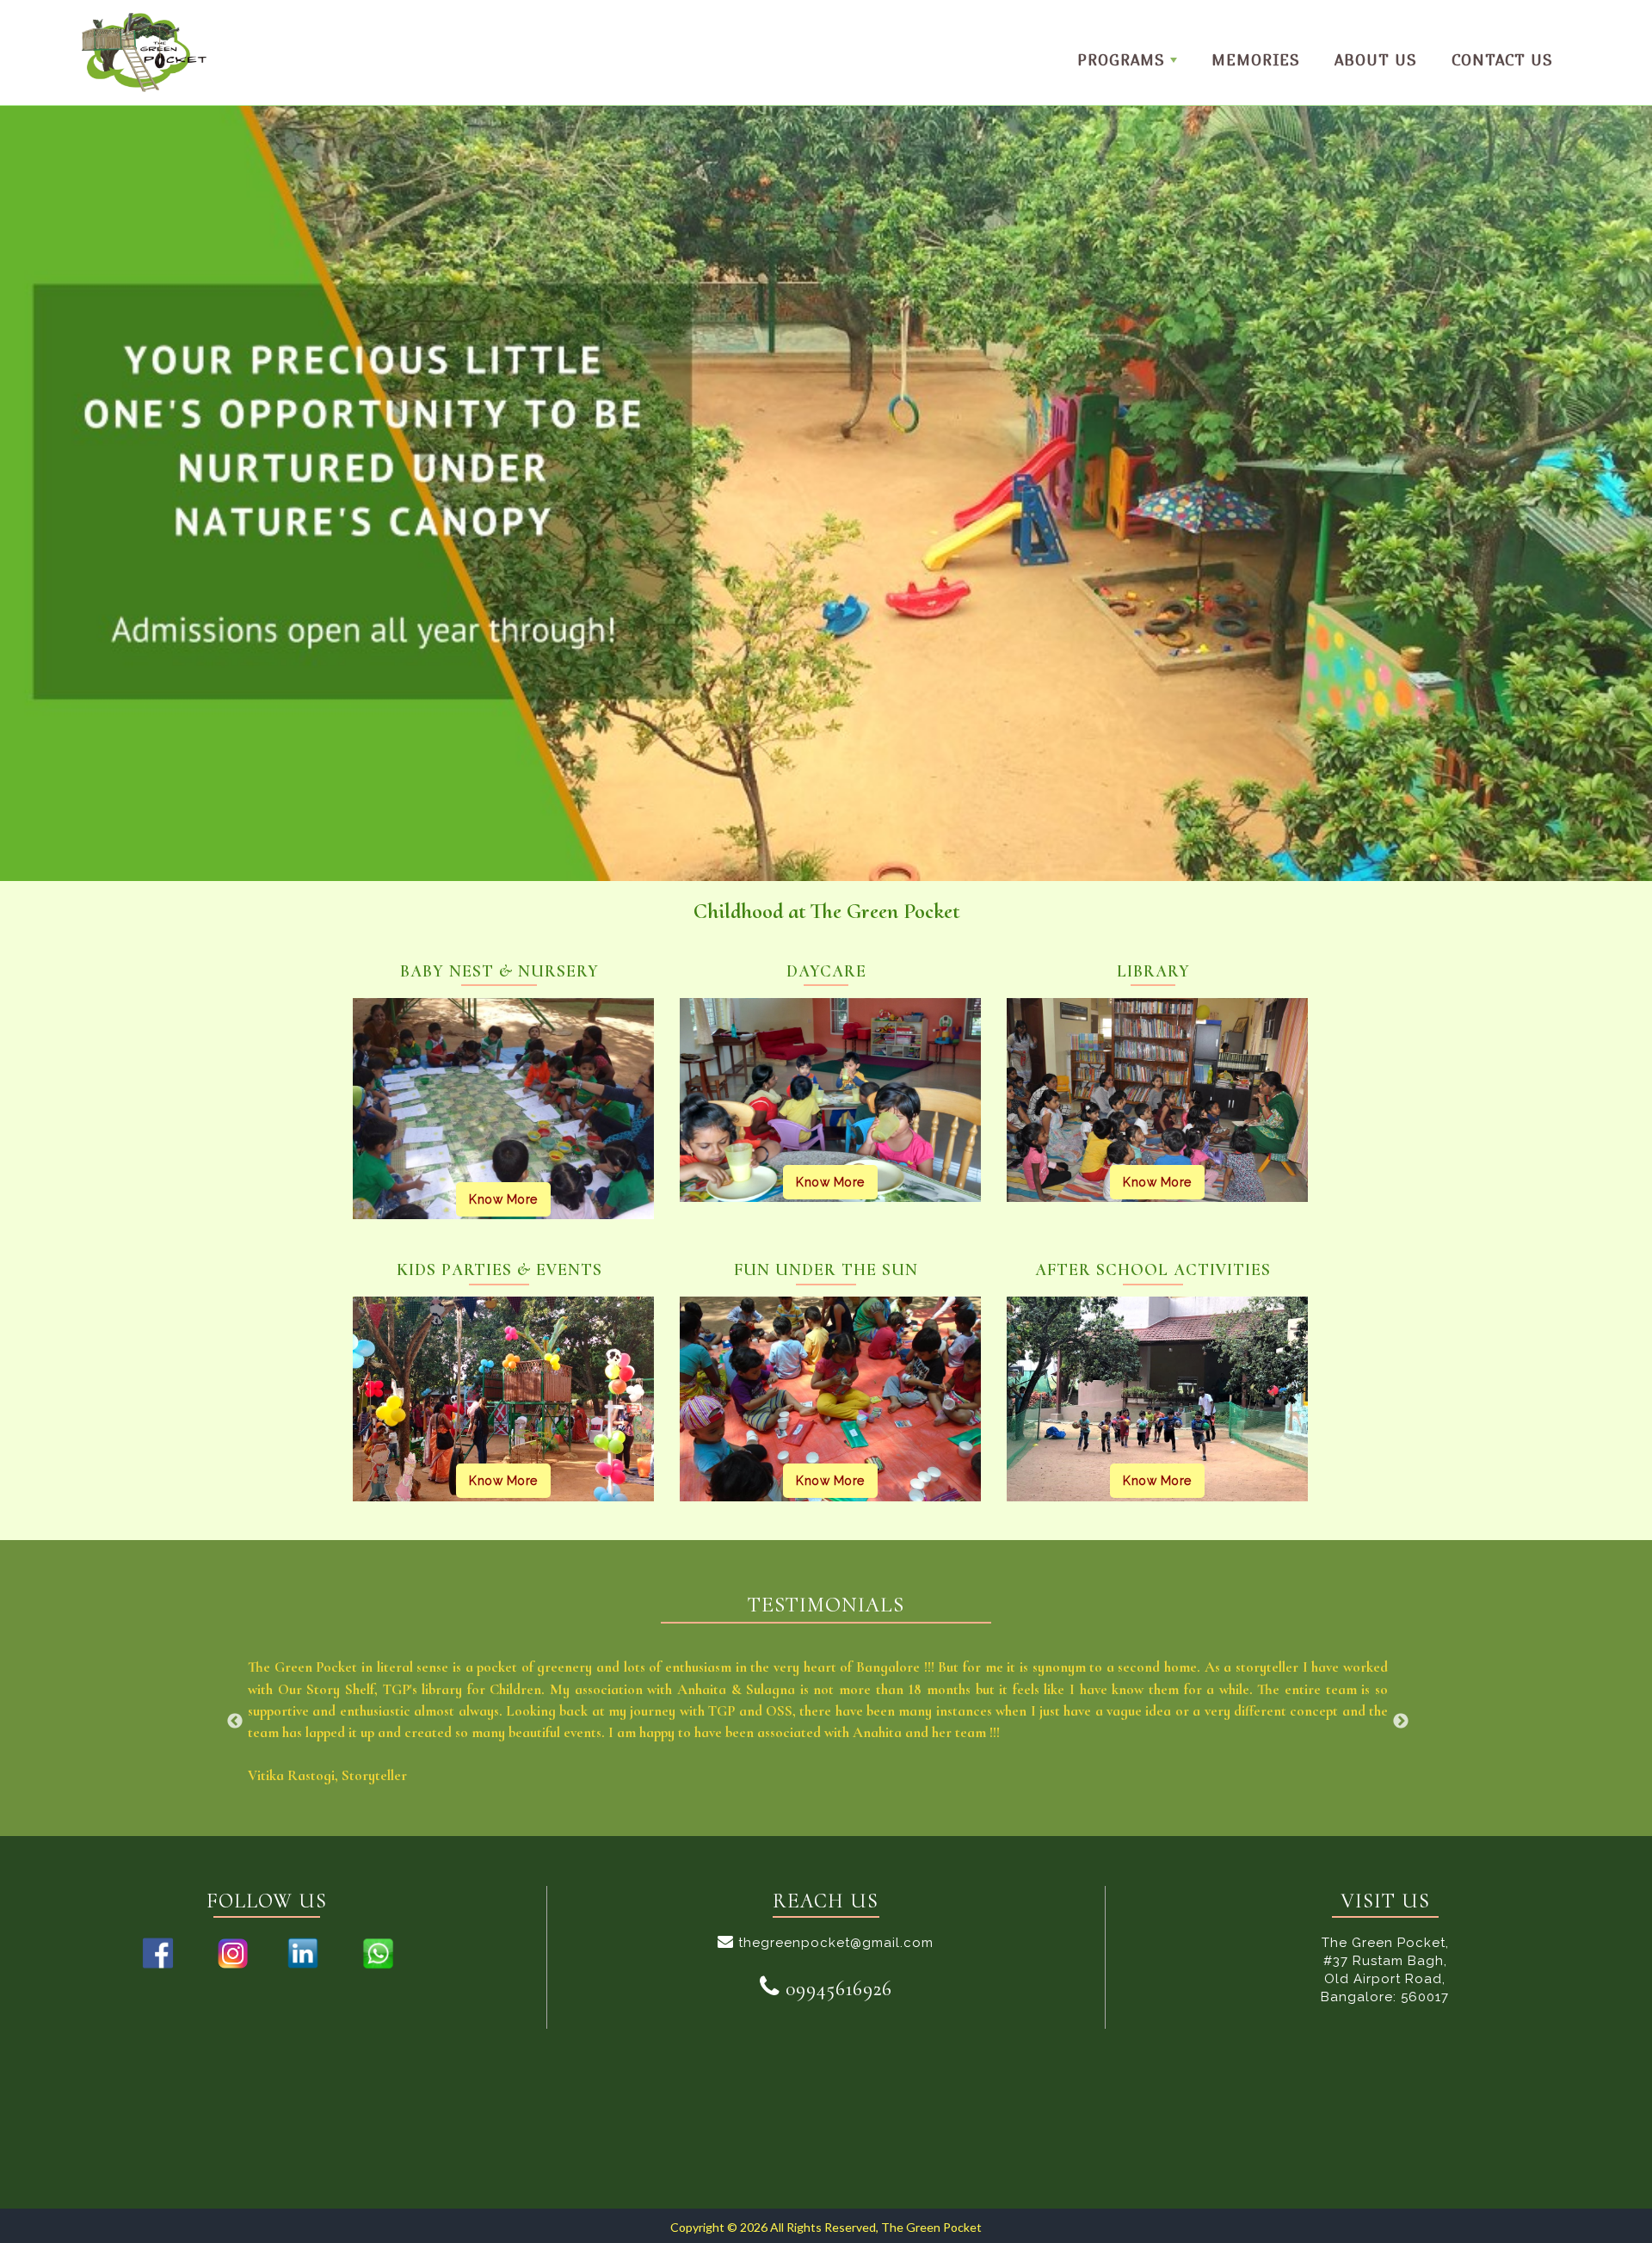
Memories (1256, 60)
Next (1401, 1722)
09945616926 (836, 1989)
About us (1376, 60)
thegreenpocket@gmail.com (834, 1943)
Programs (1121, 60)
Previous (235, 1722)
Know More (503, 1199)
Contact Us (1502, 60)
